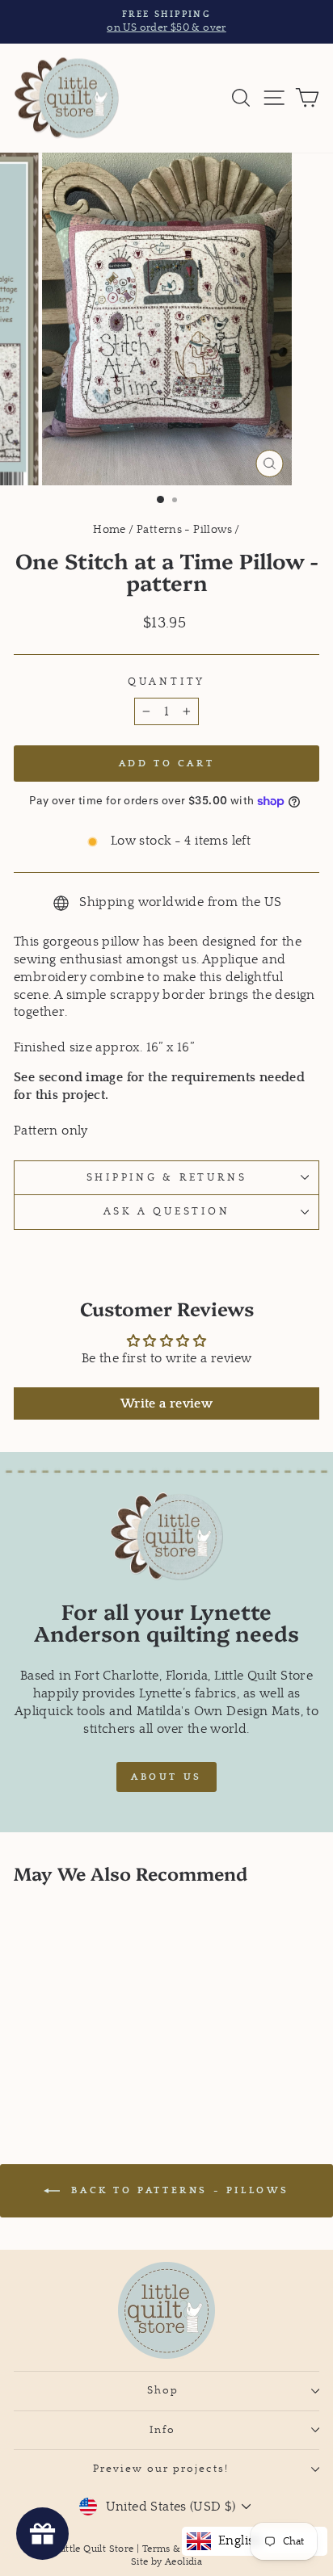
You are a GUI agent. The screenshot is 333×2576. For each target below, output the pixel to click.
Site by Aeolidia (166, 2562)
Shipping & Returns (167, 1177)
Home (110, 530)
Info (162, 2430)
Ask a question (167, 1211)
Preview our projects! (163, 2469)
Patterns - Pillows (184, 530)
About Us (166, 1777)
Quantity (166, 682)
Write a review (166, 1403)
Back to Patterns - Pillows (178, 2190)
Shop (163, 2390)
